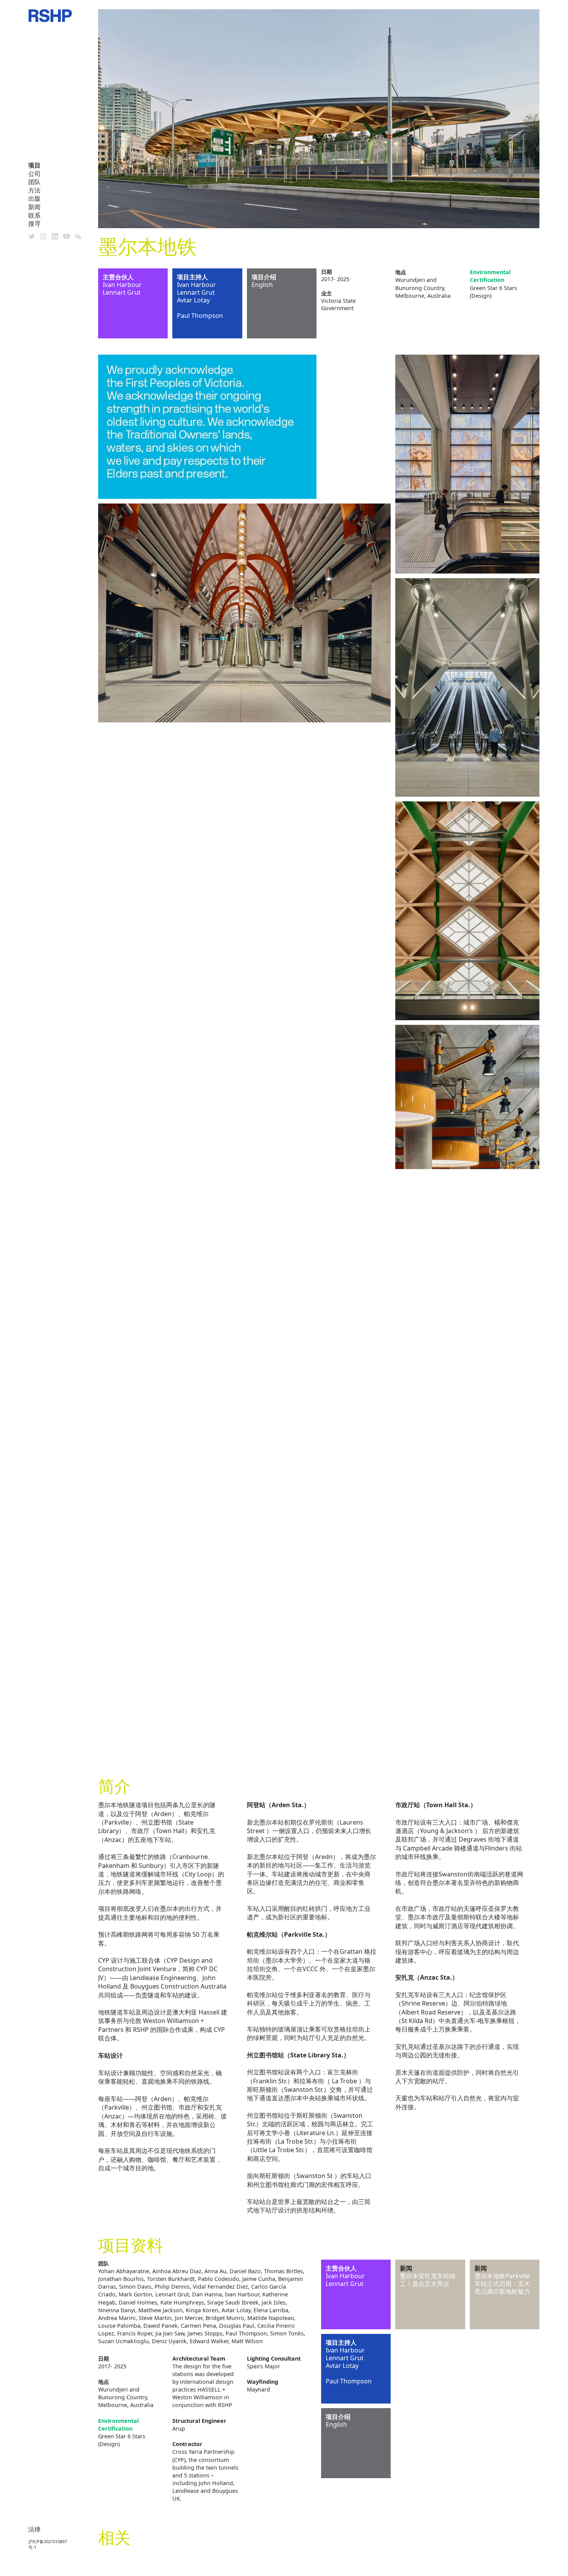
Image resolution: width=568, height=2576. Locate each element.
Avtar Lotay (193, 300)
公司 (34, 174)
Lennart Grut (122, 292)
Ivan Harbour (122, 285)
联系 (34, 215)
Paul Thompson (200, 316)
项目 (34, 165)
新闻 (34, 207)
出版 (34, 198)
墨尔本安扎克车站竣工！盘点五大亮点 (428, 2280)
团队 (34, 182)
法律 (34, 2529)
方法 (34, 190)
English (262, 285)
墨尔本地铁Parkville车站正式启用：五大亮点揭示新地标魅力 (502, 2284)
